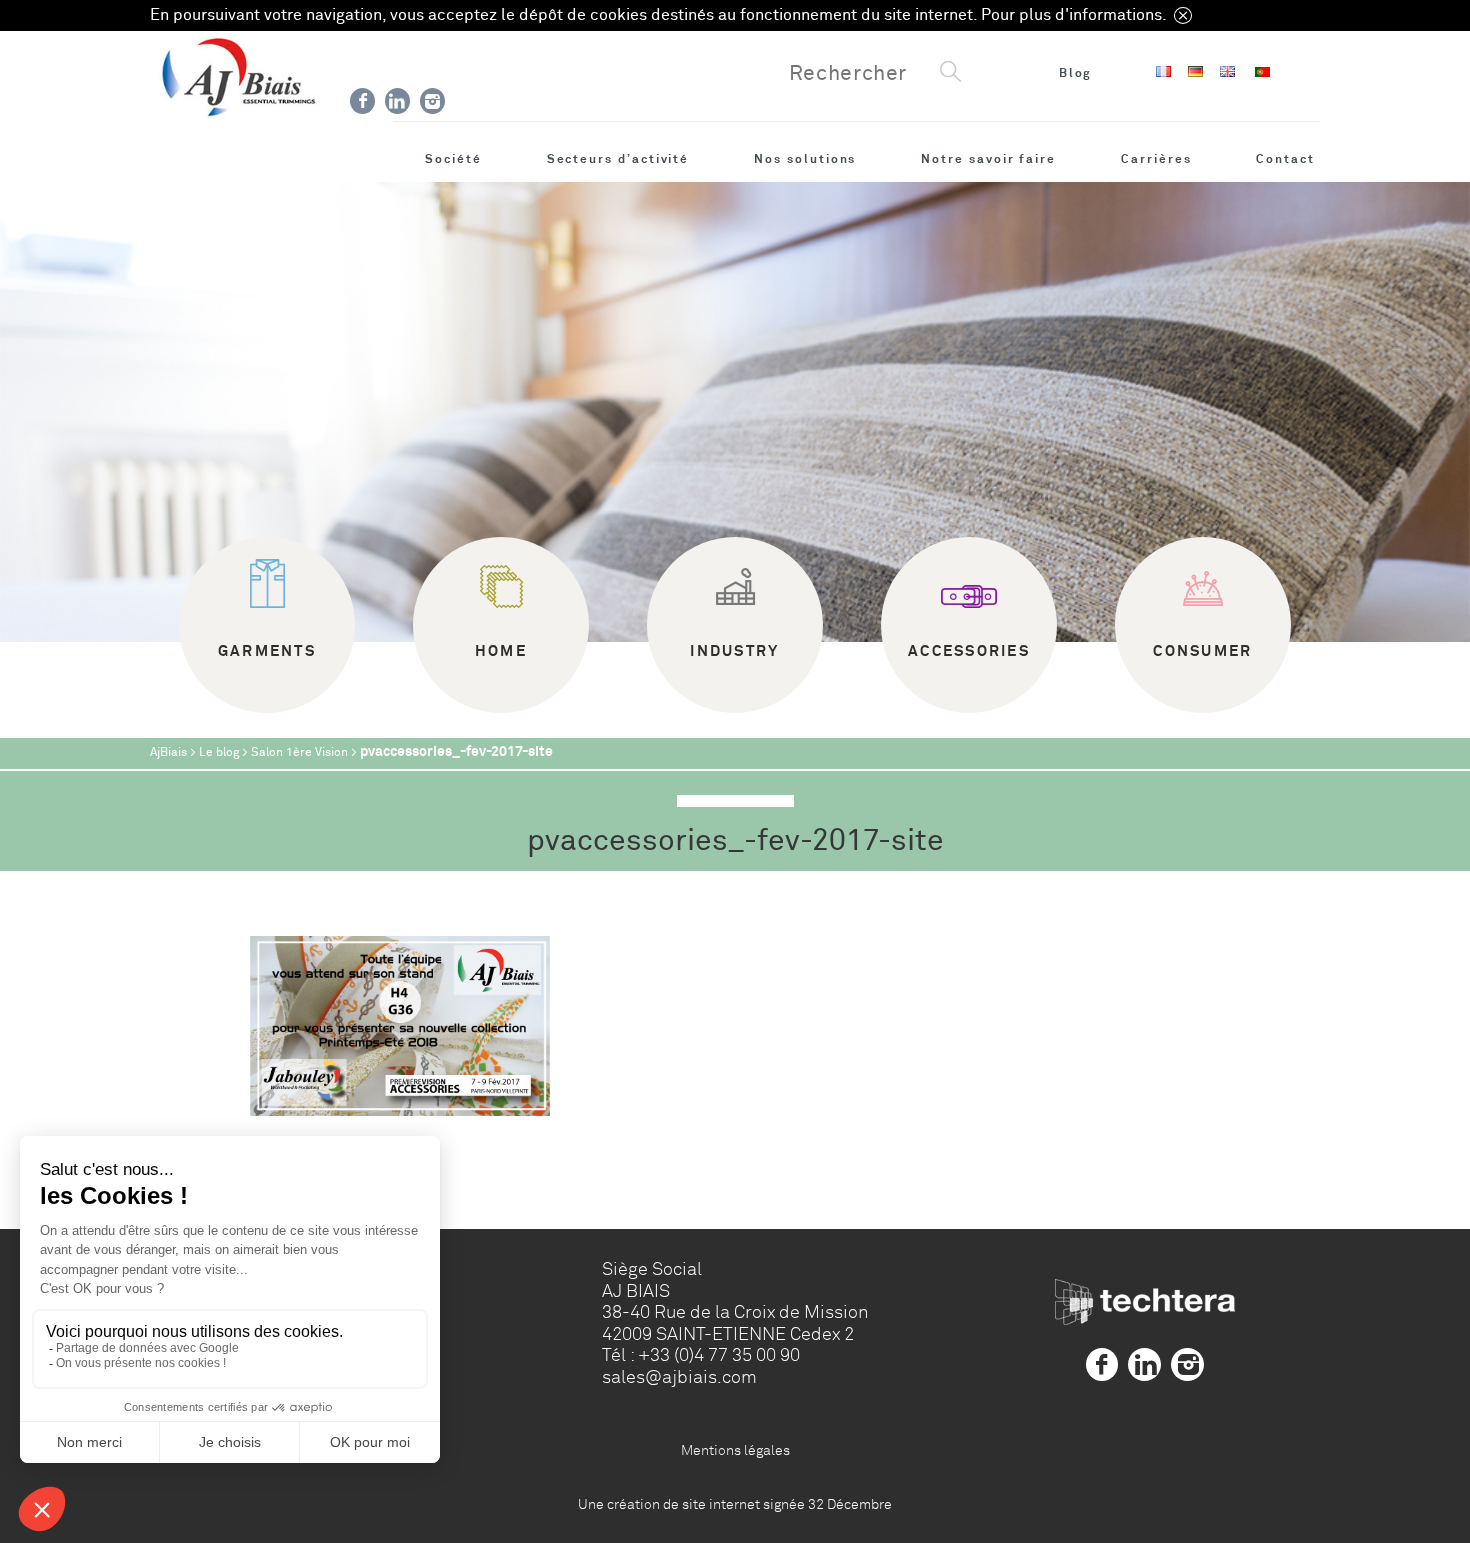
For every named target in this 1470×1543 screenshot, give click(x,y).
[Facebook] (362, 101)
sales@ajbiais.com (679, 1377)
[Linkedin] (397, 101)
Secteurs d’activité (618, 159)
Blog (1076, 73)
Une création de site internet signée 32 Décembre (735, 1504)
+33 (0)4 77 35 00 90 (719, 1355)
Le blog (219, 752)
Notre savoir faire (988, 159)
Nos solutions (805, 159)
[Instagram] (432, 101)
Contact (1285, 159)
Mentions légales (735, 1450)
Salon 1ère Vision (299, 752)
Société (453, 159)
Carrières (1156, 159)
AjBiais (168, 752)
